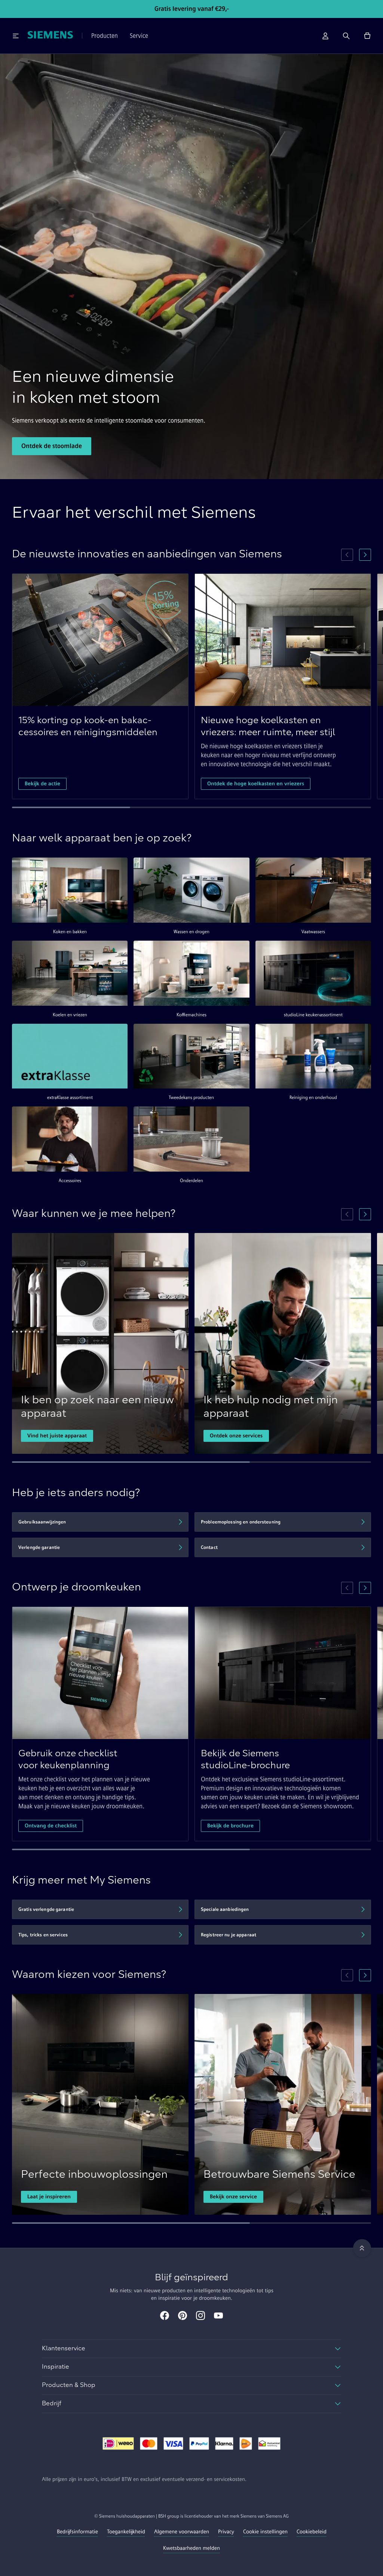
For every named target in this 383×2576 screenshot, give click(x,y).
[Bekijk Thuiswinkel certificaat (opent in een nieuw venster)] (269, 2444)
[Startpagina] (50, 36)
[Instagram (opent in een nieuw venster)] (200, 2316)
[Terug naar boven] (362, 2248)
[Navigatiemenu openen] (16, 36)
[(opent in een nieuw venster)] (118, 2444)
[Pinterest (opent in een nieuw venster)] (183, 2316)
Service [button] (139, 36)
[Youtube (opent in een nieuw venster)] (218, 2316)
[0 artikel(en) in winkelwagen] (367, 36)
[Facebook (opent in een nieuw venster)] (165, 2316)
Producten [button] (105, 36)
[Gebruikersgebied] (325, 36)
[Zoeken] (346, 36)
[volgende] (365, 555)
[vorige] (347, 555)
